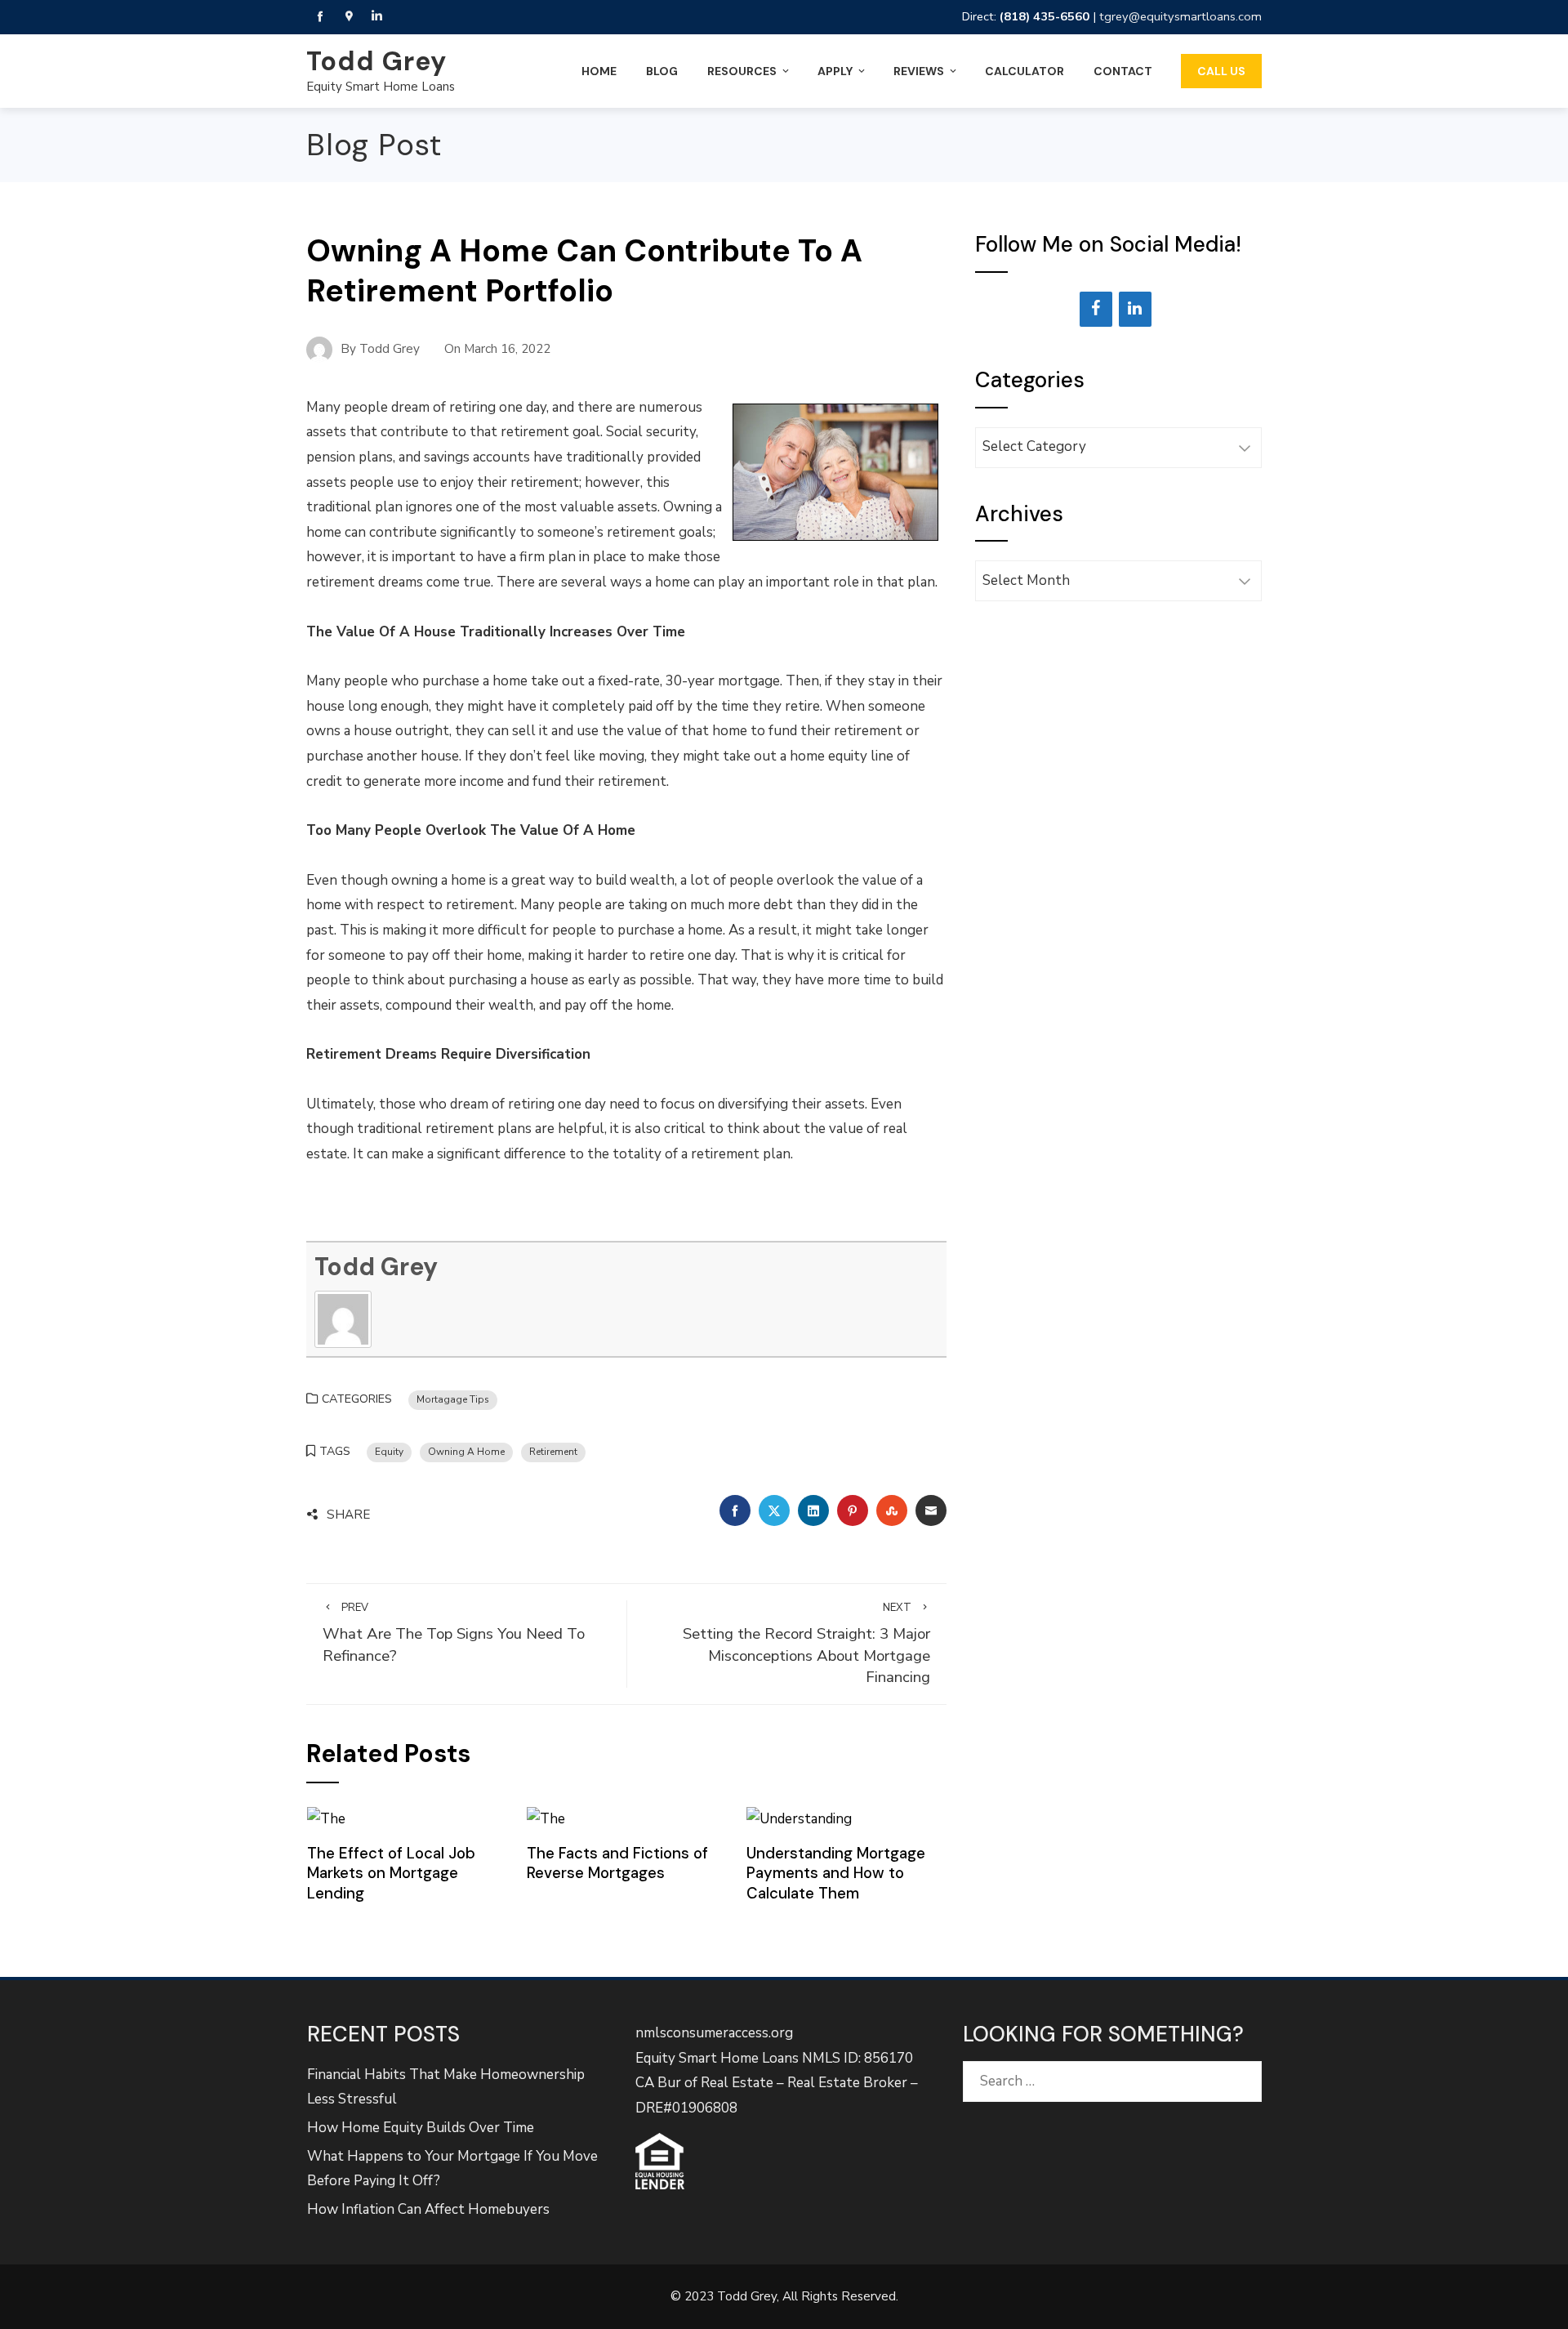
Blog (662, 71)
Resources (742, 71)
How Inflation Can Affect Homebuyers (428, 2209)
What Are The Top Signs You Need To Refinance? (454, 1633)
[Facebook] (1096, 309)
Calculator (1025, 71)
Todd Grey (376, 61)
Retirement (553, 1452)
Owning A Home (466, 1452)
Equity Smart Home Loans (381, 87)
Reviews (919, 71)
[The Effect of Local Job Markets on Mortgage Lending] (326, 1818)
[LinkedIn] (1135, 309)
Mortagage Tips (453, 1399)
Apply (835, 71)
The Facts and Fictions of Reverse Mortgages (617, 1863)
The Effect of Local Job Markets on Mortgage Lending (391, 1873)
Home (599, 71)
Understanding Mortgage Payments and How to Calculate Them (836, 1873)
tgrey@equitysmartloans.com (1180, 16)
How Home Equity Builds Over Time (421, 2128)
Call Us (1221, 71)
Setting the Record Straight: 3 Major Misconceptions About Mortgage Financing (806, 1644)
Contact (1123, 71)
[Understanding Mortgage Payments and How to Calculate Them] (799, 1818)
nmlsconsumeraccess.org (714, 2033)
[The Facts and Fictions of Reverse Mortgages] (546, 1818)
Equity (389, 1452)
